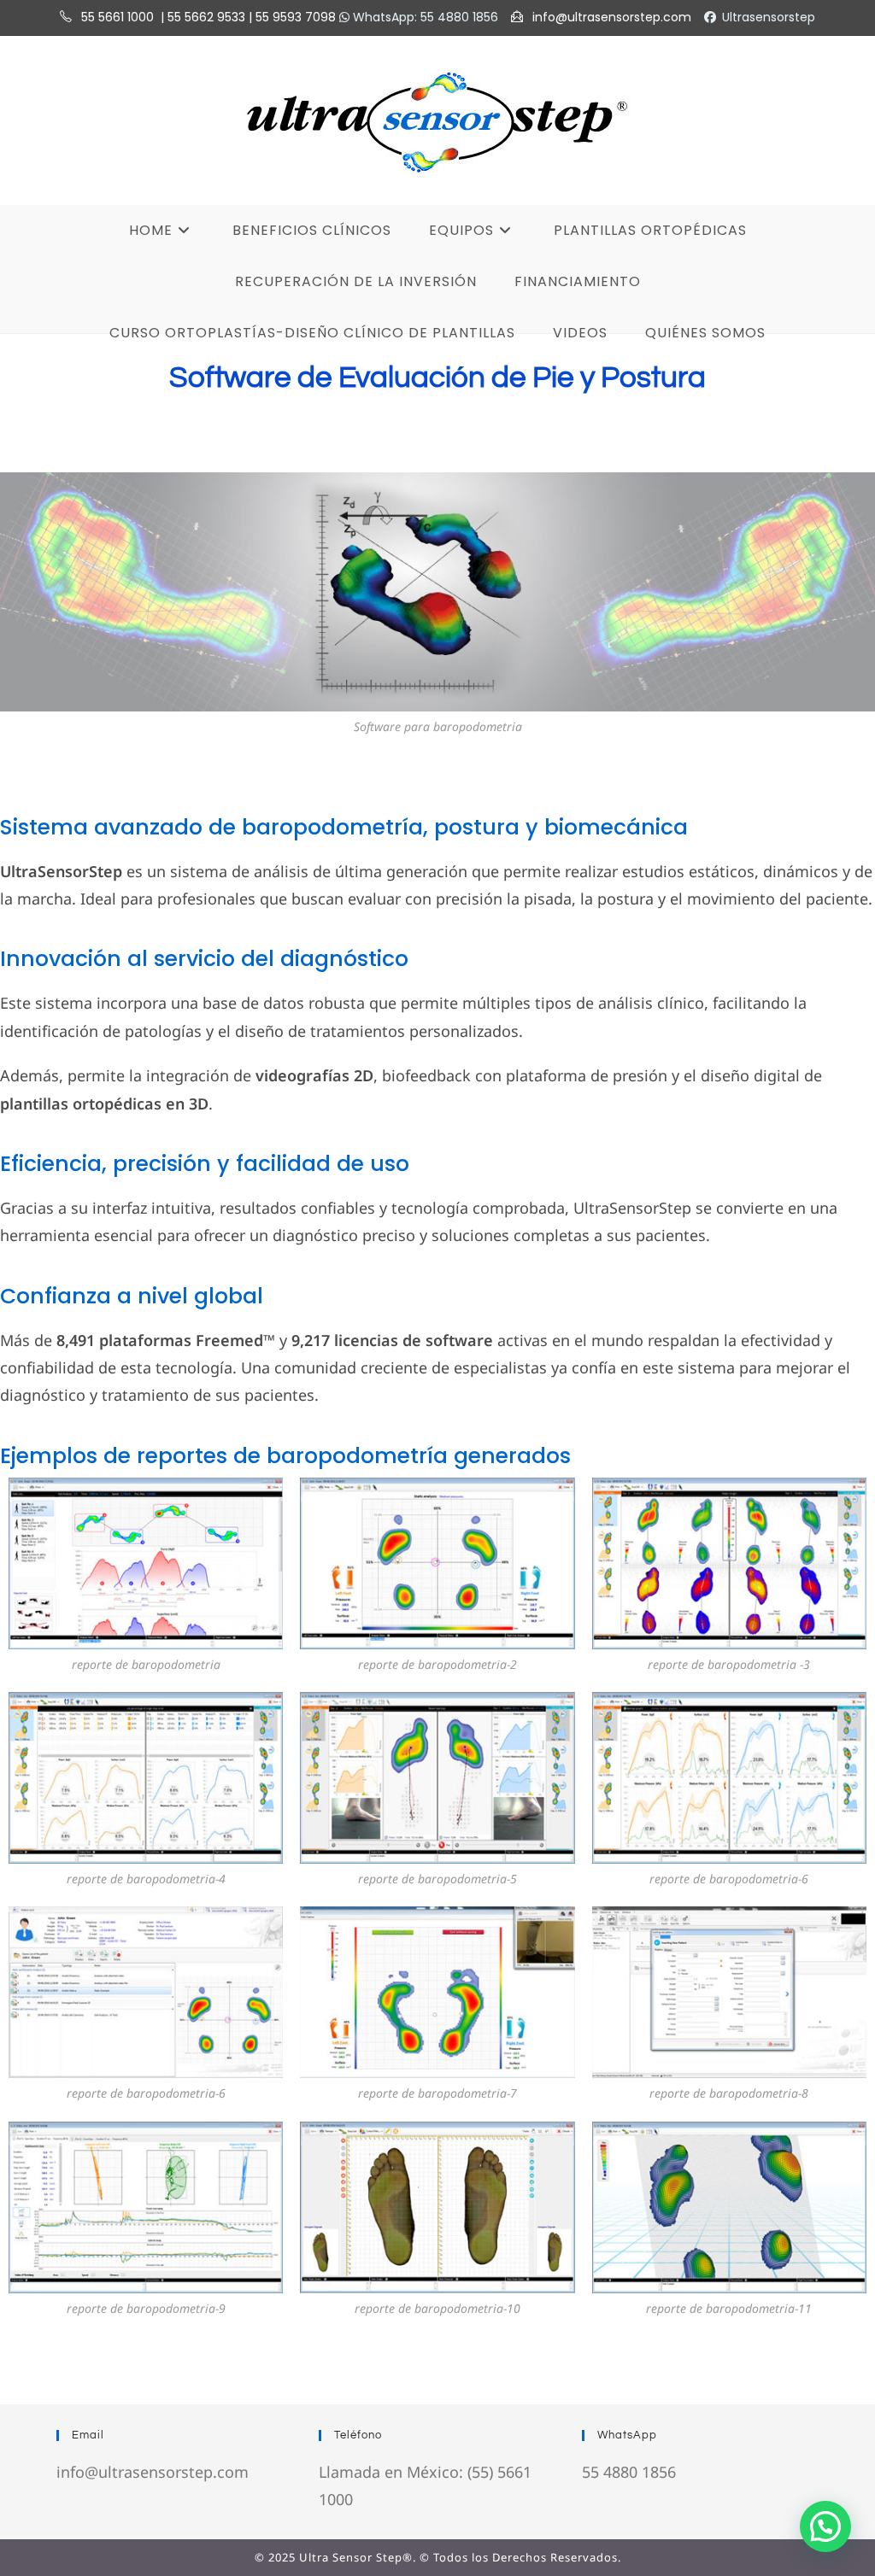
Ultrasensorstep (769, 17)
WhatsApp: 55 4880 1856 (424, 17)
